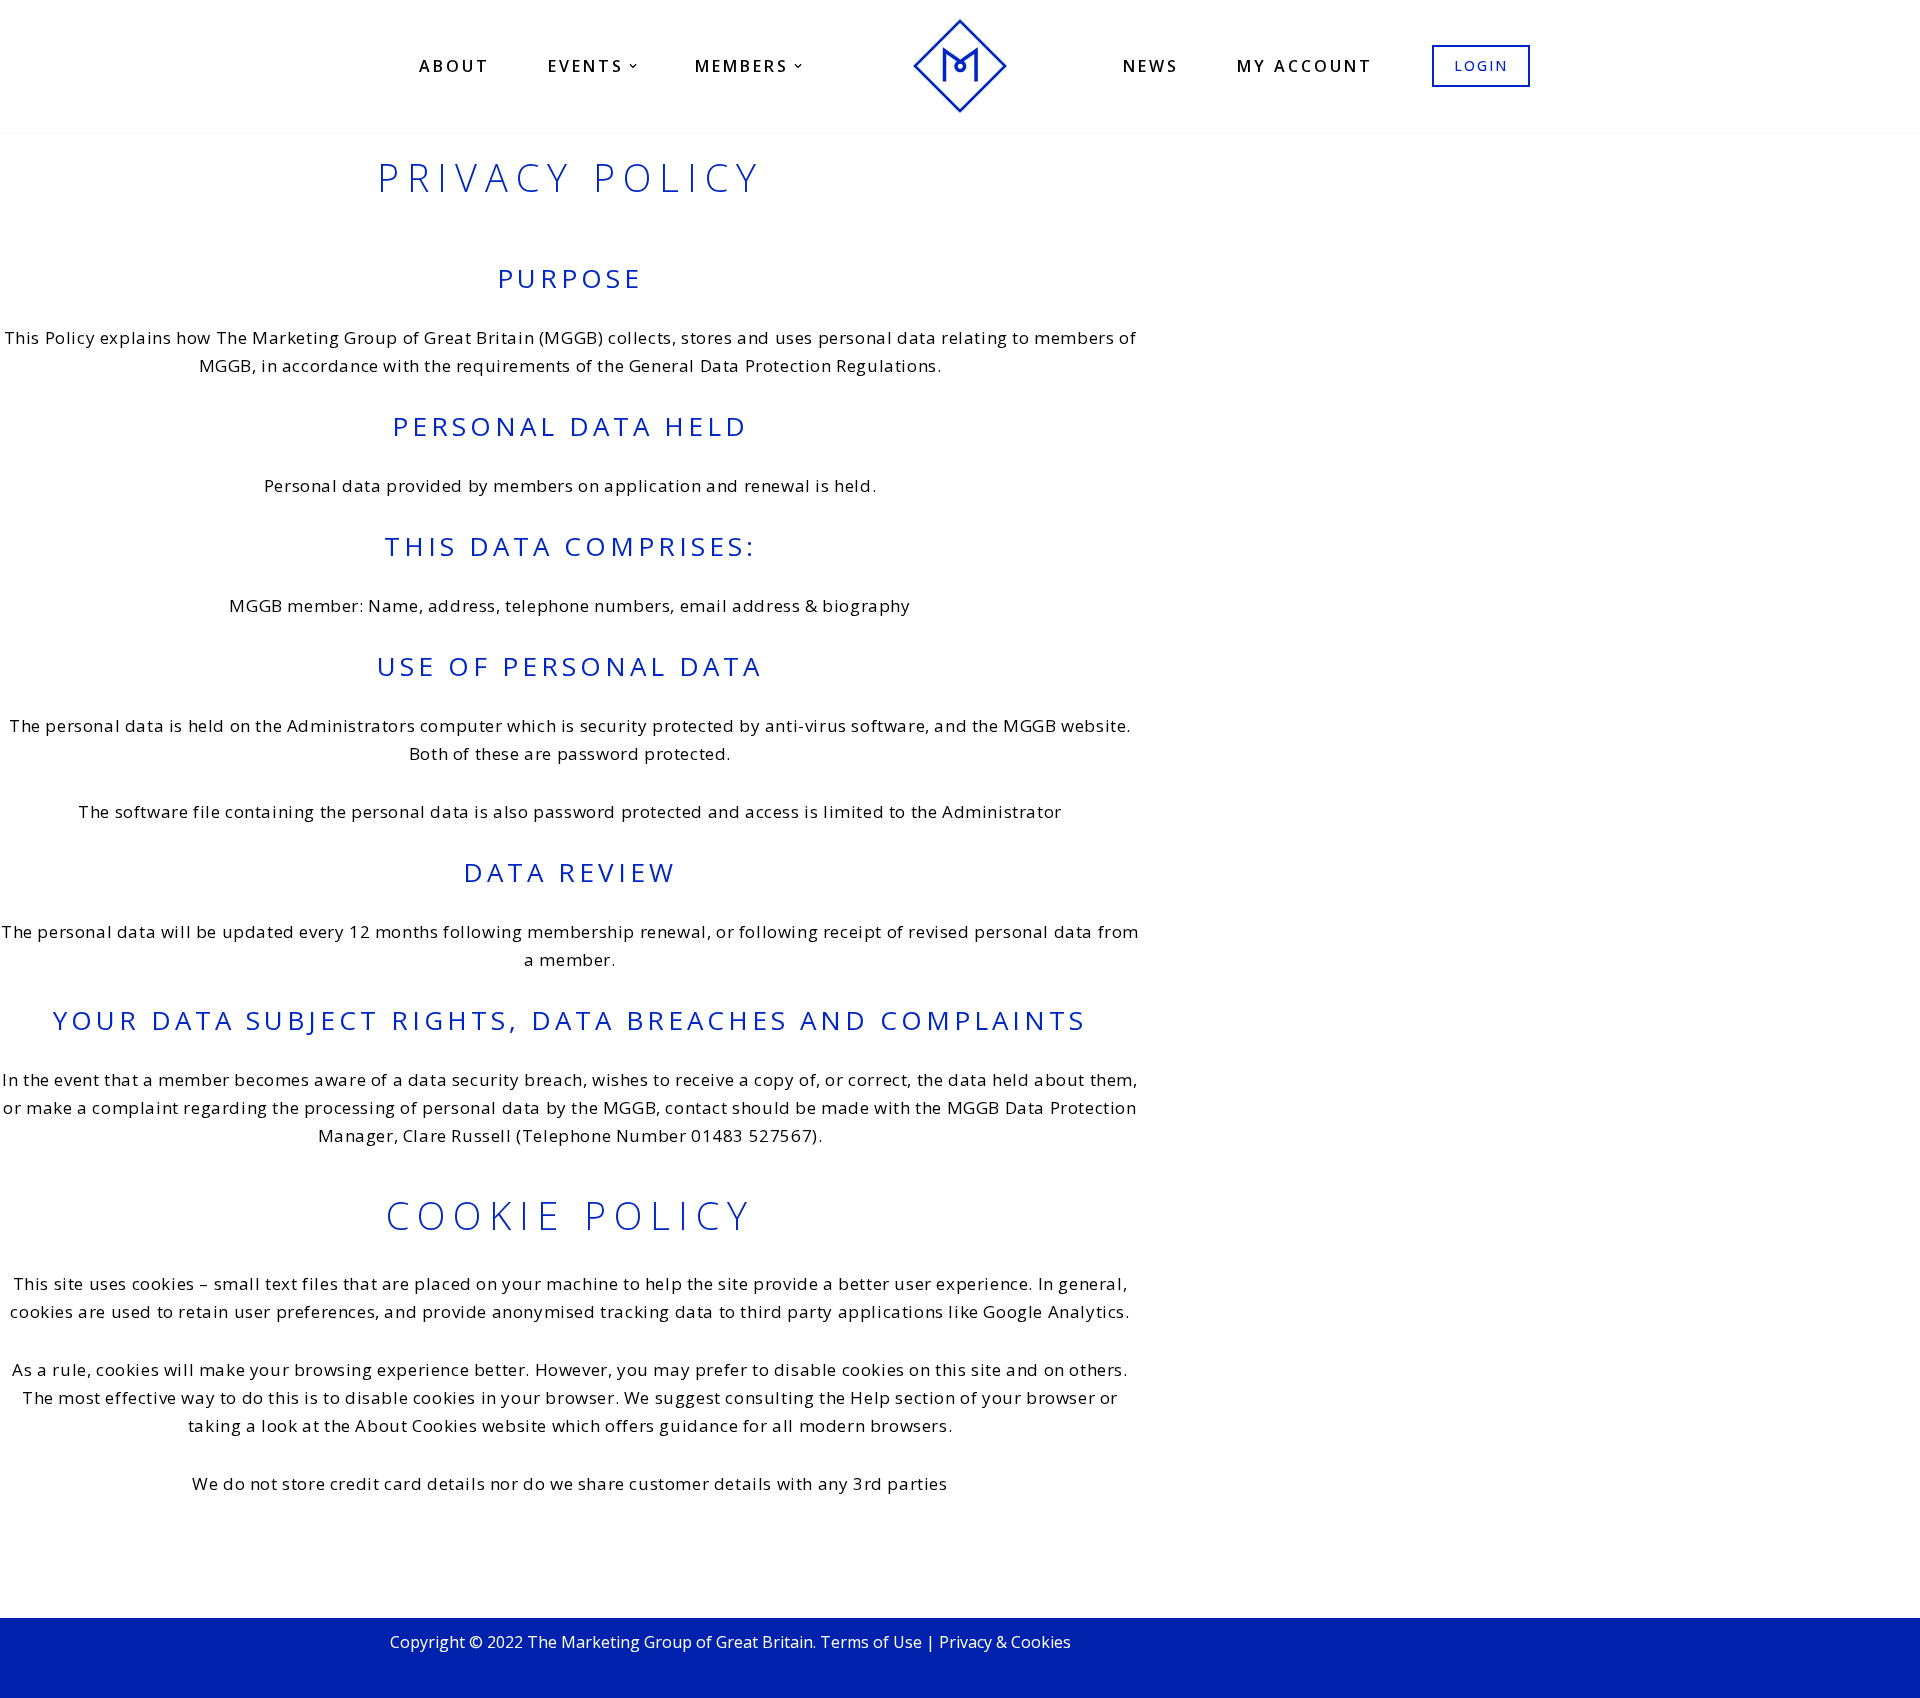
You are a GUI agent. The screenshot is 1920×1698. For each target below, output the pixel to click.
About (454, 66)
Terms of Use (871, 1642)
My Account (1305, 66)
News (1151, 66)
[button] (633, 66)
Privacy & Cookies (1005, 1642)
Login (1481, 65)
